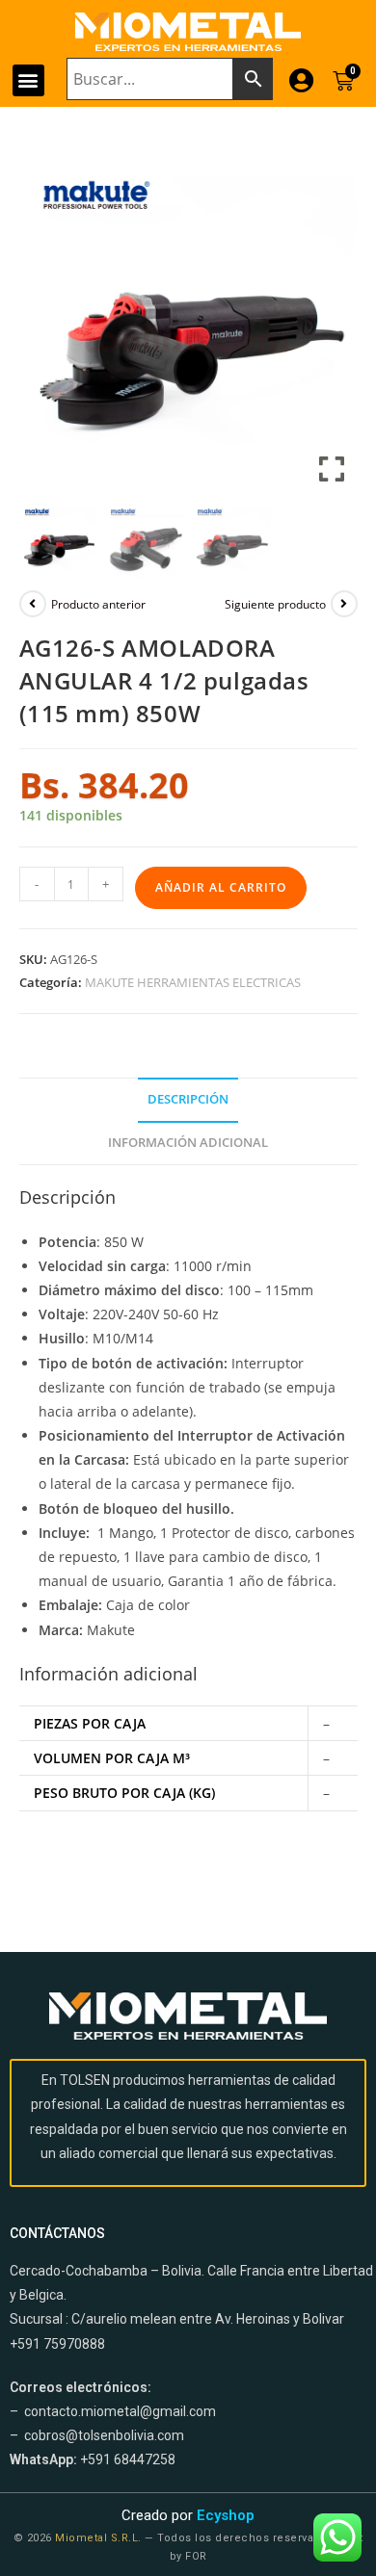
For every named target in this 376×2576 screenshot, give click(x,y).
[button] (28, 80)
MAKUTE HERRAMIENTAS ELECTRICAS (193, 982)
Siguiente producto (275, 604)
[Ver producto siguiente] (344, 604)
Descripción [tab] (188, 1099)
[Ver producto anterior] (33, 604)
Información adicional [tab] (188, 1143)
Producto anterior (98, 604)
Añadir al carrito (221, 887)
